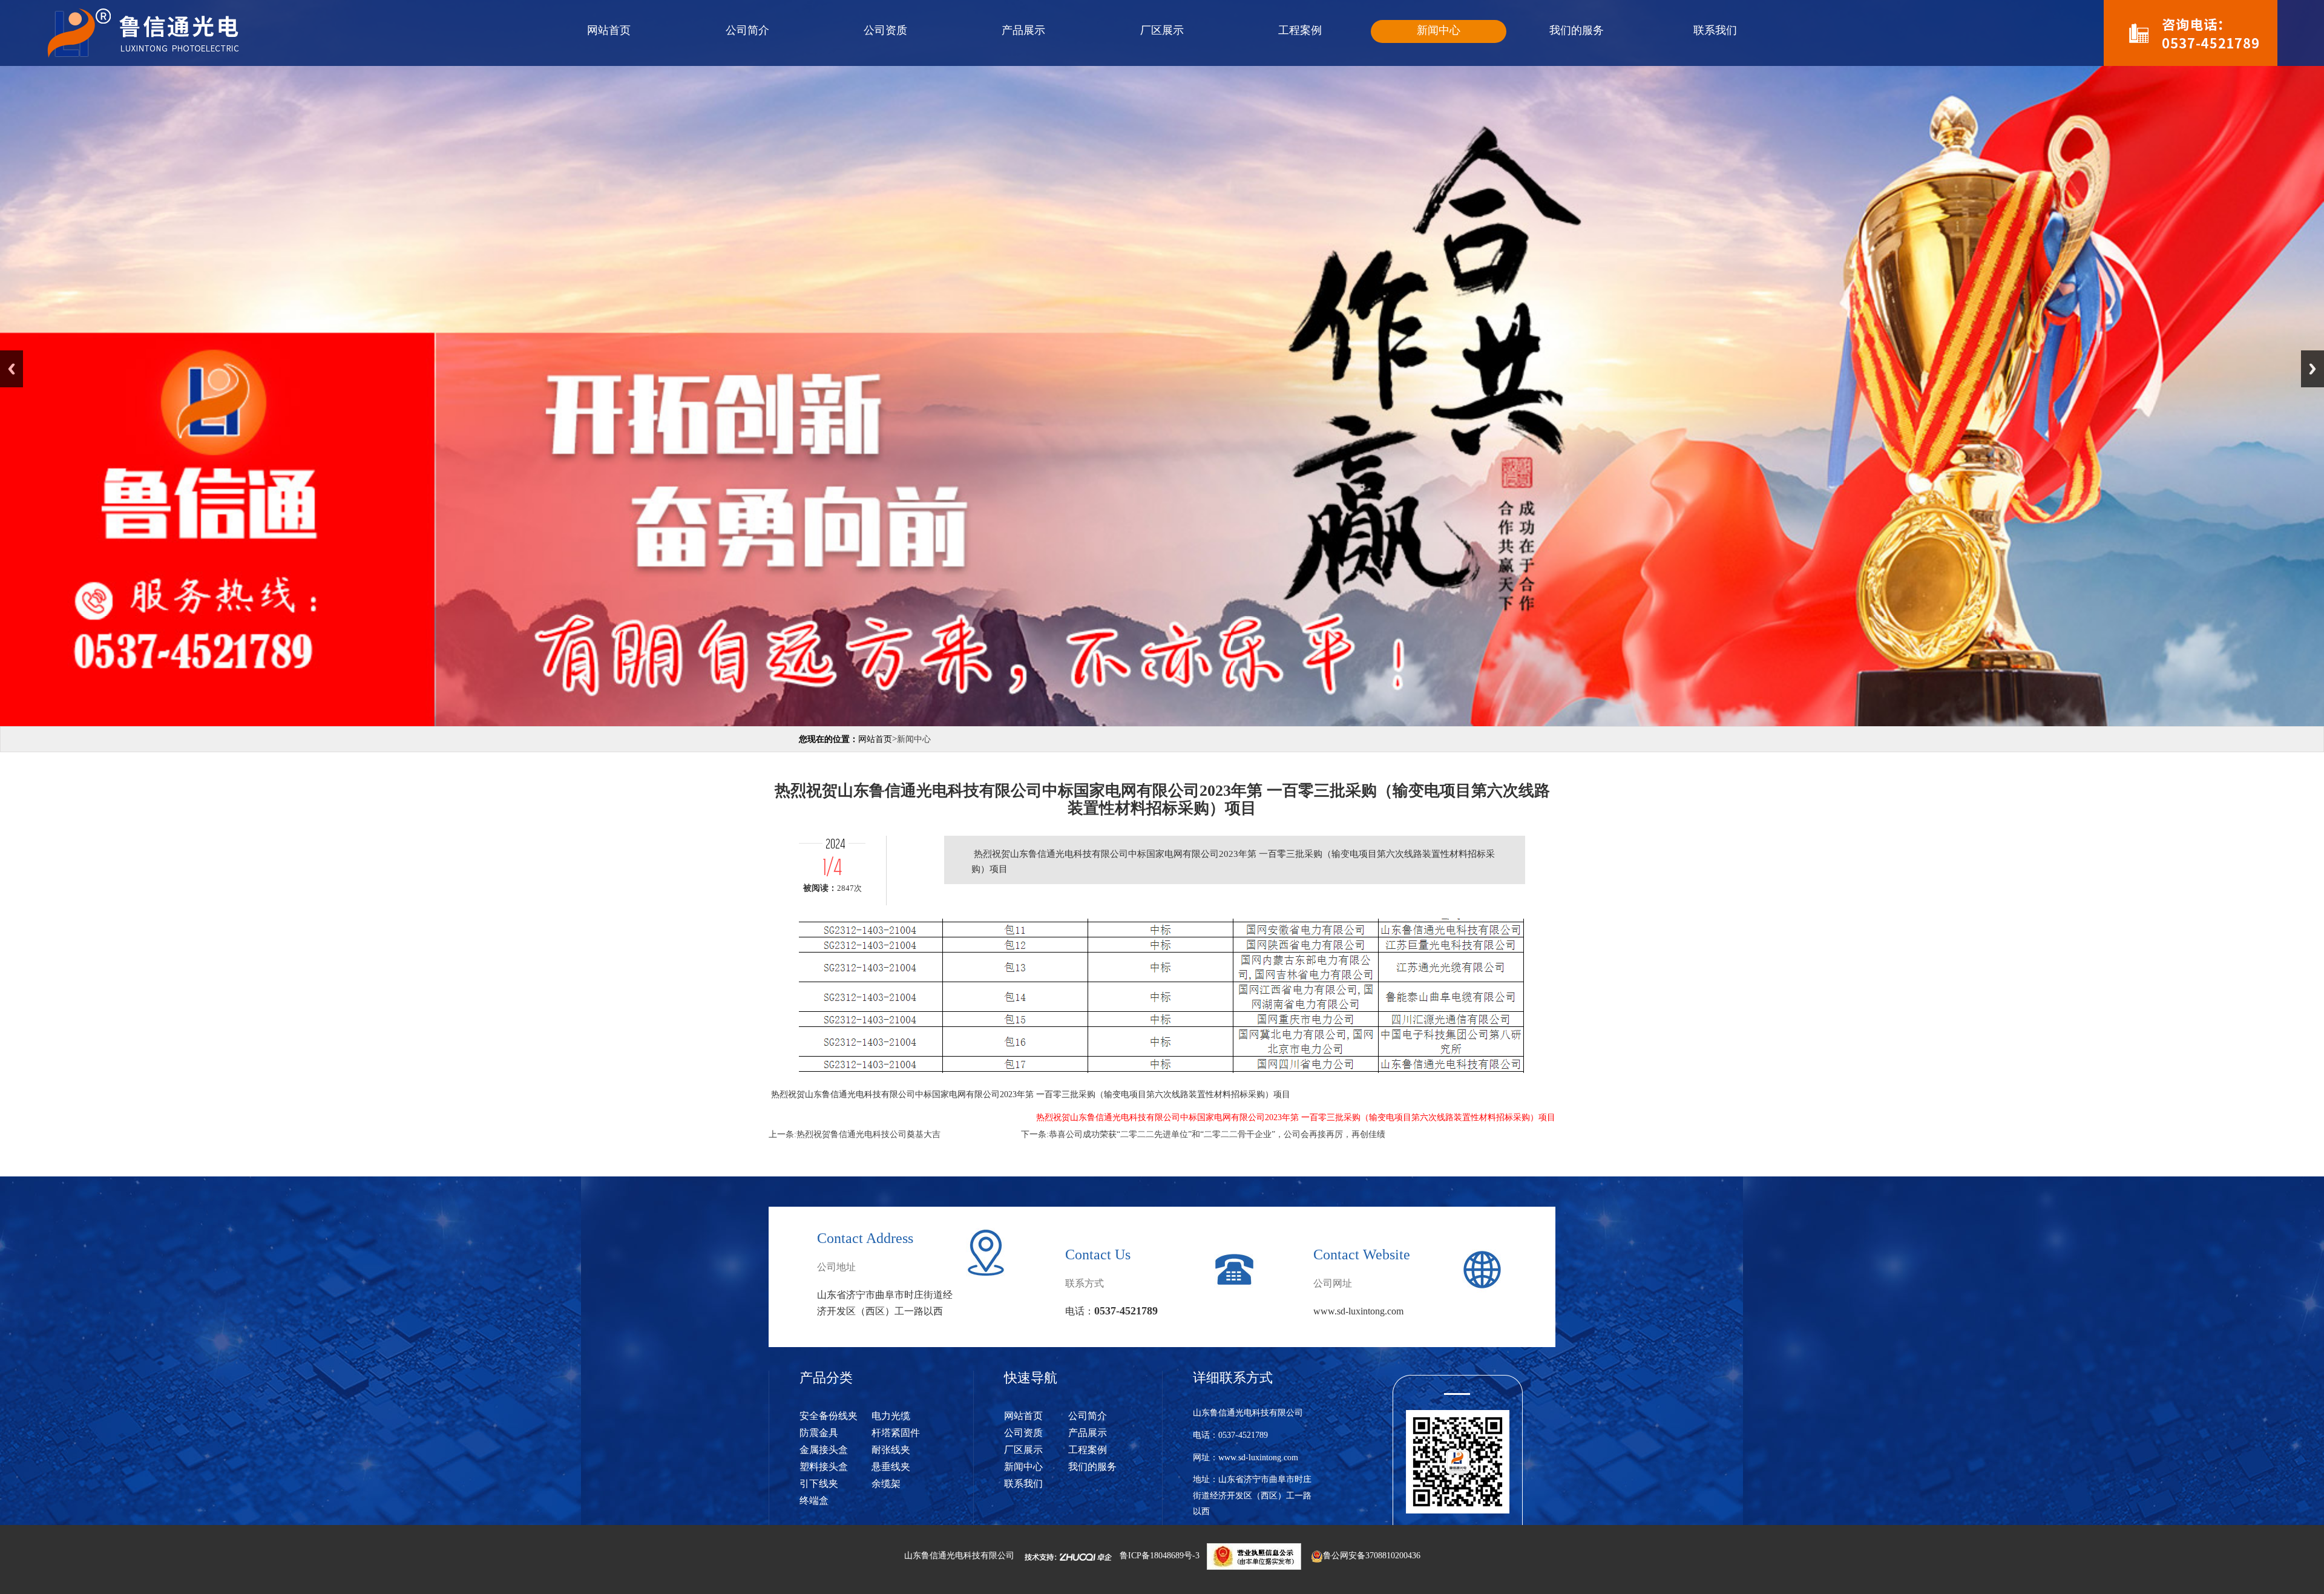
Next (2313, 369)
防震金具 (819, 1433)
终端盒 (814, 1501)
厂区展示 (1162, 30)
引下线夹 (819, 1484)
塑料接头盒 (824, 1467)
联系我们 (1715, 30)
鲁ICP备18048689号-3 (1160, 1556)
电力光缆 (891, 1416)
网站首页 (609, 30)
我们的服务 (1577, 30)
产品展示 (1023, 30)
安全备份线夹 (829, 1416)
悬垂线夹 (891, 1467)
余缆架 (886, 1484)
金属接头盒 (824, 1450)
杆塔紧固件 (896, 1433)
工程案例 (1300, 30)
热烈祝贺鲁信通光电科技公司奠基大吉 (868, 1134)
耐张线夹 (891, 1450)
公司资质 (885, 30)
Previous (11, 369)
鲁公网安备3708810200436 (1372, 1556)
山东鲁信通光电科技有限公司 (959, 1556)
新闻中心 (1439, 30)
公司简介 (747, 30)
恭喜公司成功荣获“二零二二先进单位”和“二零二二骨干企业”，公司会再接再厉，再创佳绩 (1217, 1134)
